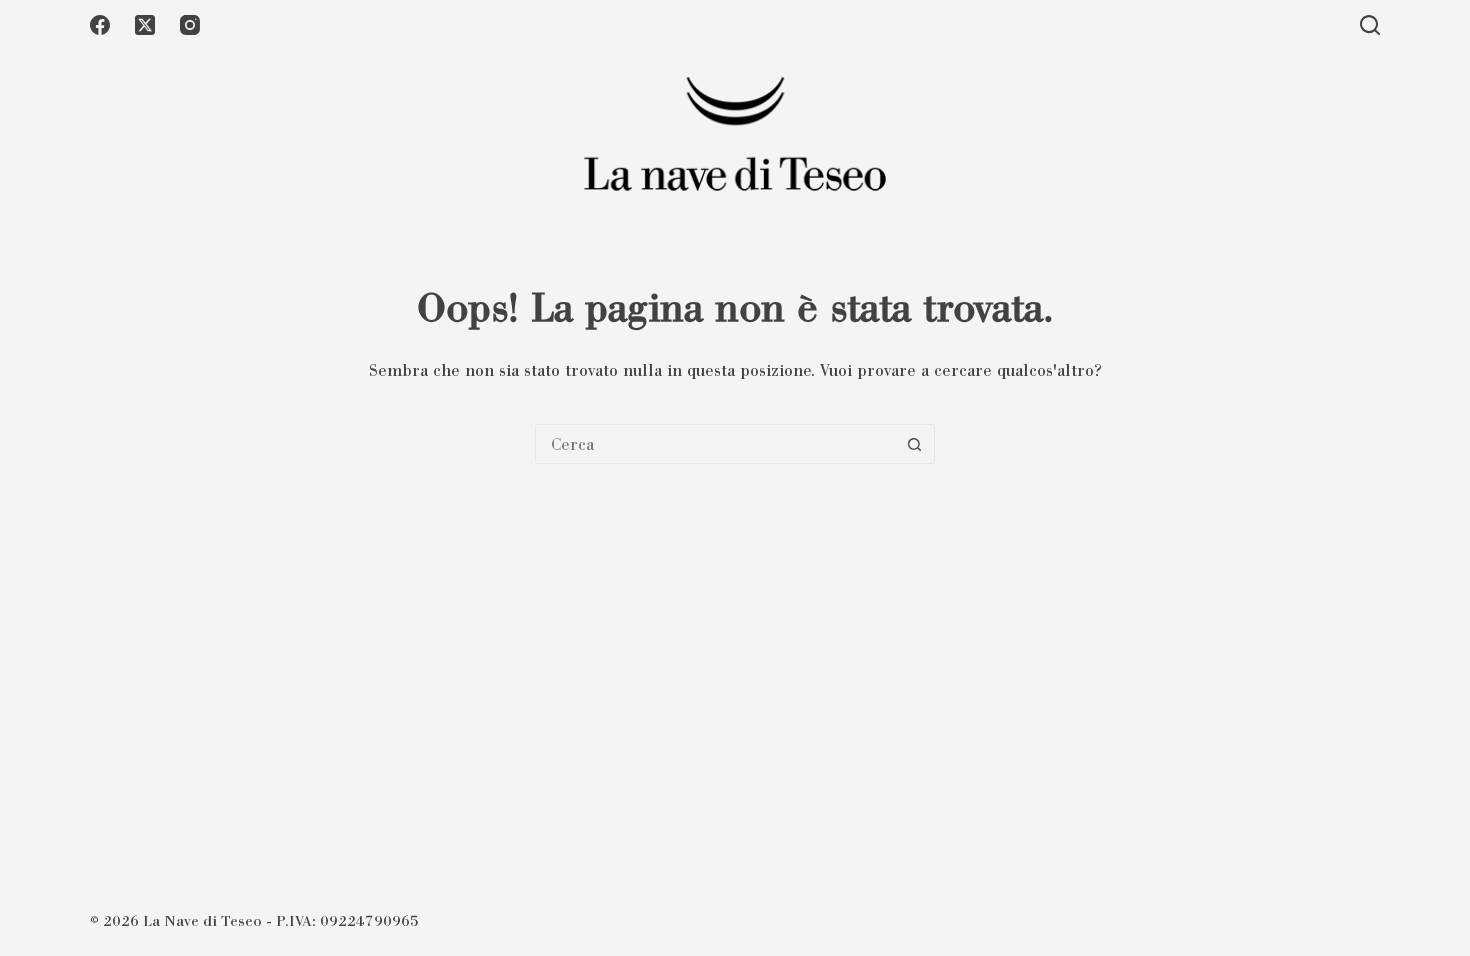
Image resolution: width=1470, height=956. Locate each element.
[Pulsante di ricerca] (914, 444)
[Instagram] (190, 25)
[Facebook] (100, 25)
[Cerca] (1370, 25)
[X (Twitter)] (145, 25)
